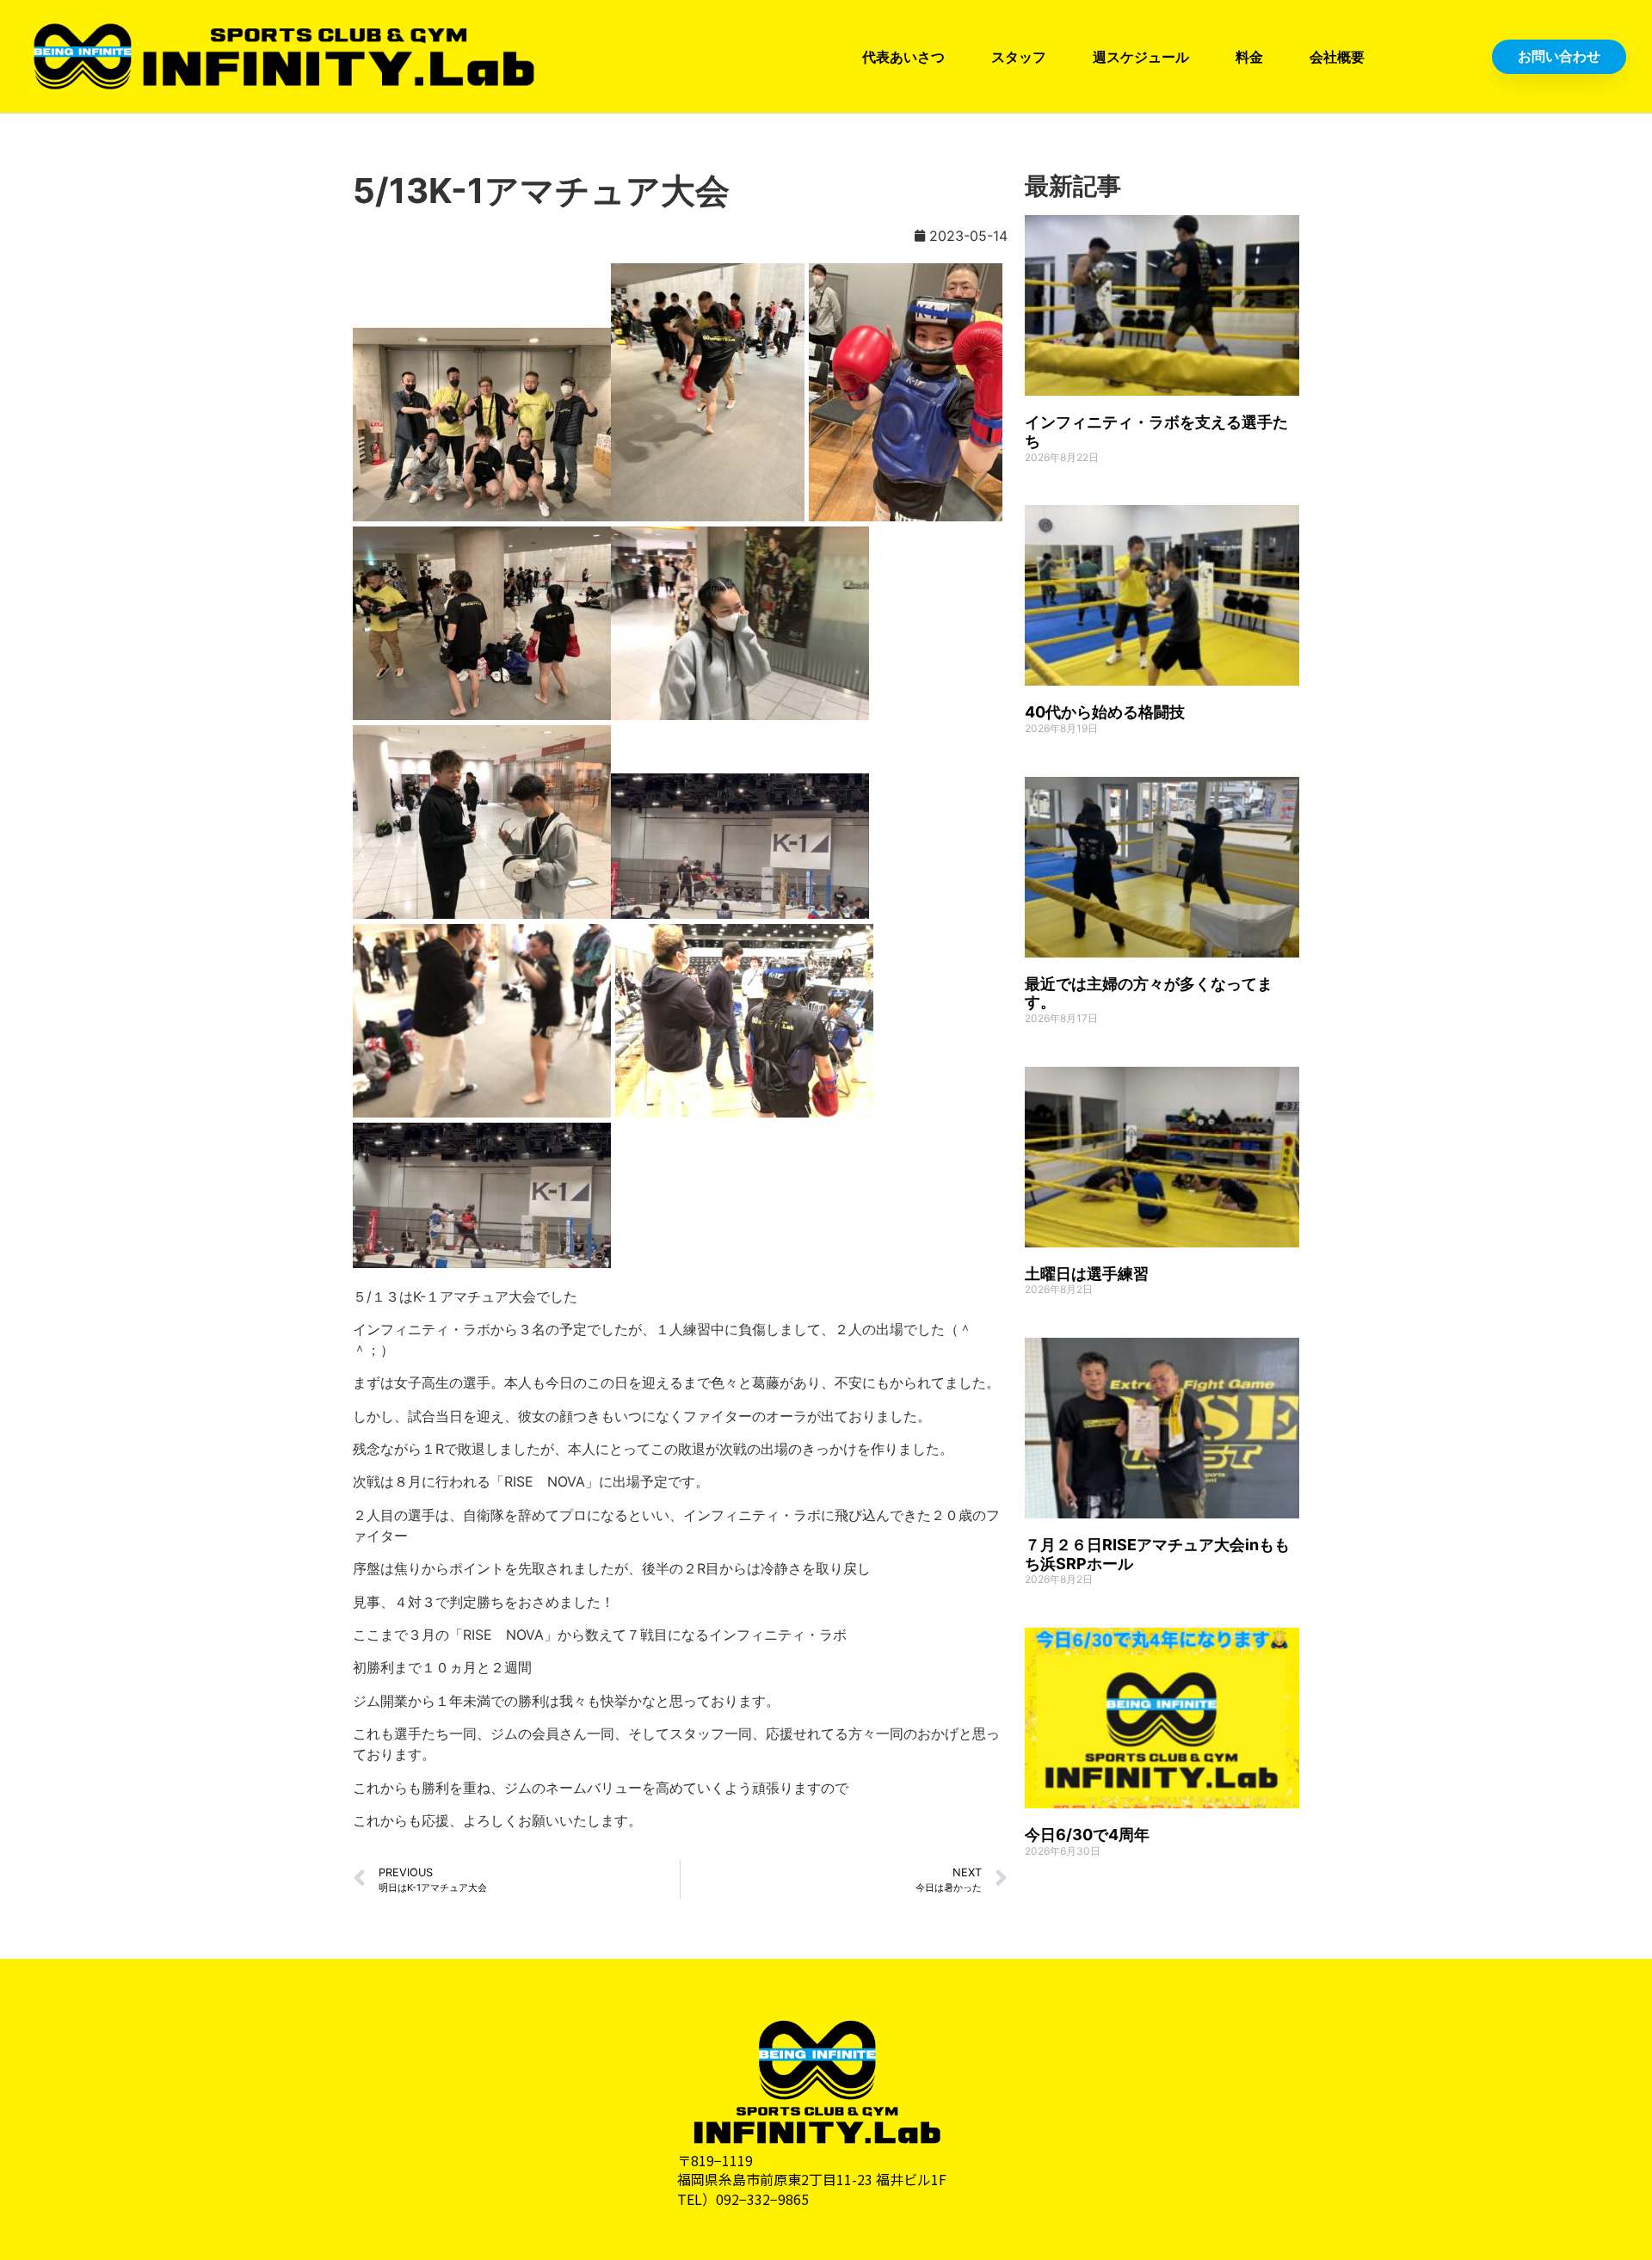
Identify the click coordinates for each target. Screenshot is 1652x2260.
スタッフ (1019, 57)
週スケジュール (1141, 57)
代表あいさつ (903, 57)
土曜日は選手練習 (1087, 1274)
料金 (1249, 57)
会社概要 (1337, 57)
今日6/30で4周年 (1087, 1835)
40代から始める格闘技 (1105, 712)
